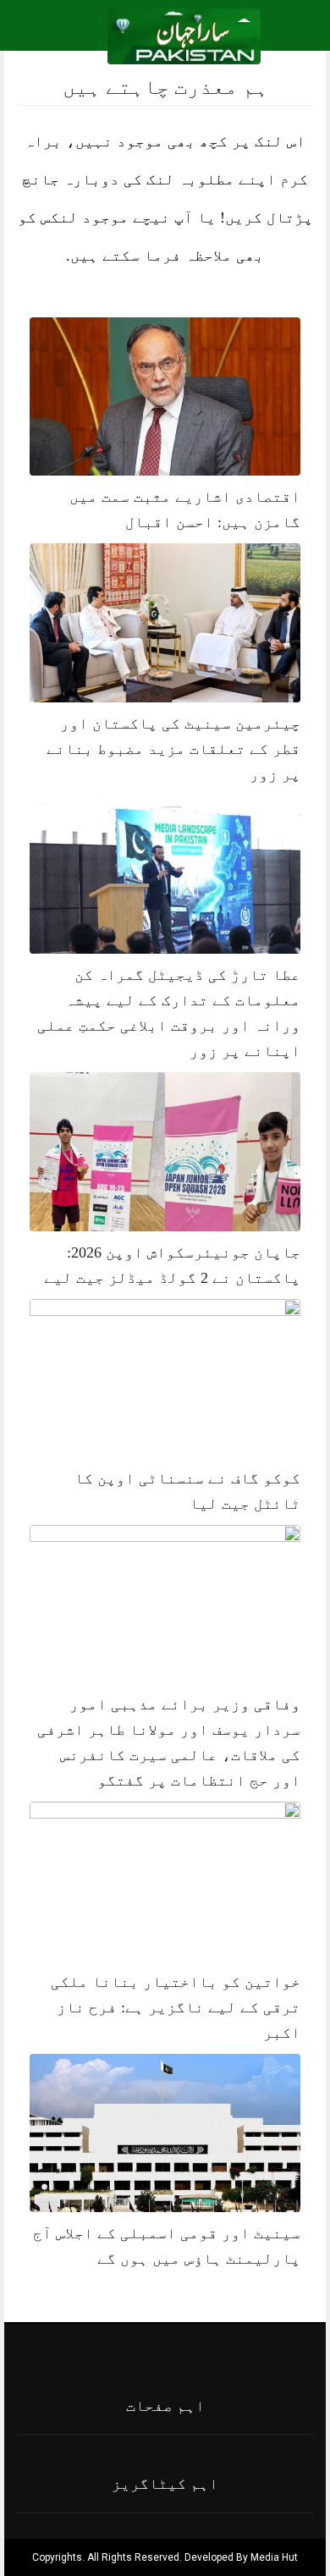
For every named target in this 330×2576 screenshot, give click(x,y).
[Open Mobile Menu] (295, 36)
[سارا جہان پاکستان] (184, 35)
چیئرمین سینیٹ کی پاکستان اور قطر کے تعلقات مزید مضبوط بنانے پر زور (173, 749)
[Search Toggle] (85, 36)
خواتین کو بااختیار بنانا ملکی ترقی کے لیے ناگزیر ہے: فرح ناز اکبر (176, 2007)
